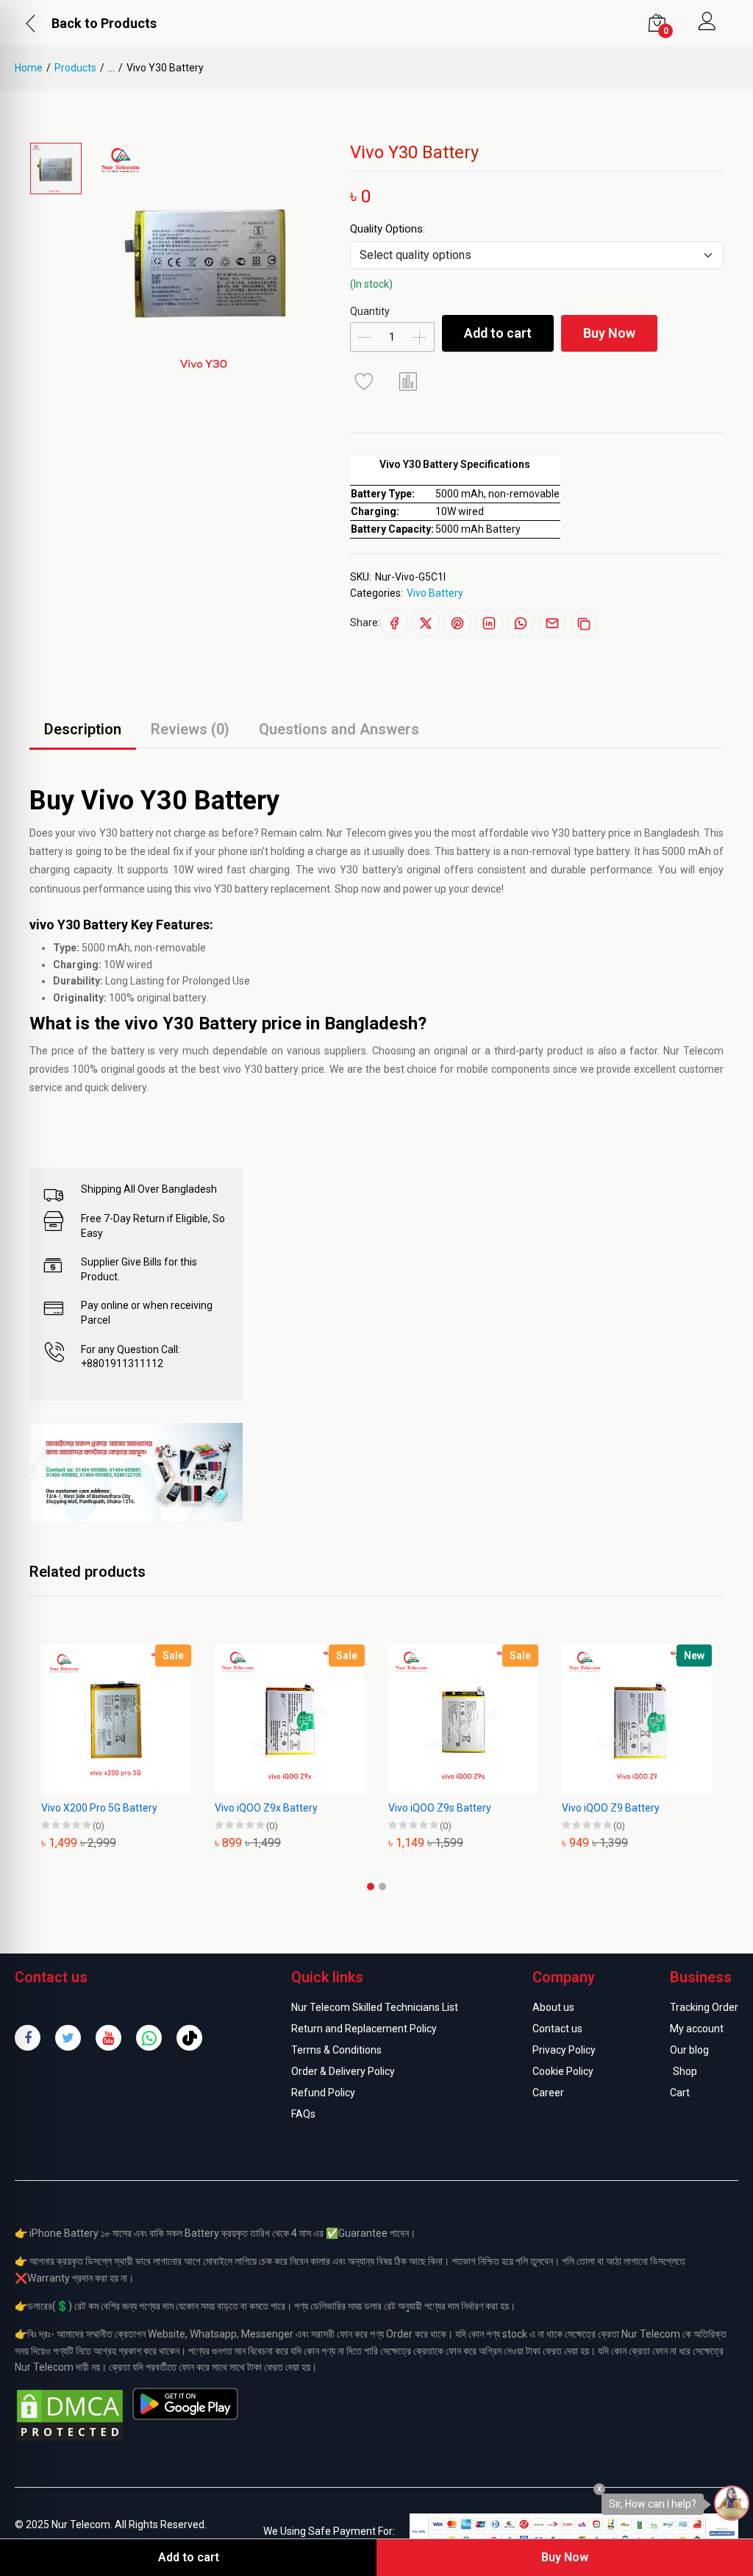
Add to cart (498, 333)
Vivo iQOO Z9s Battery (440, 1808)
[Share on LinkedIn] (489, 623)
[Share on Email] (552, 623)
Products (75, 68)
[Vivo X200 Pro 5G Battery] (116, 1720)
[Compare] (409, 381)
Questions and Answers (339, 729)
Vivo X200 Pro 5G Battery (99, 1808)
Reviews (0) (190, 729)
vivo (87, 833)
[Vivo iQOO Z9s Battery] (463, 1720)
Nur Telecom (693, 1051)
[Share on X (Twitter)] (426, 623)
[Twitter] (68, 2038)
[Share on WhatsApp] (521, 623)
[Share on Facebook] (394, 623)
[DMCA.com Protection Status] (70, 2414)
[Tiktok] (189, 2038)
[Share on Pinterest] (457, 623)
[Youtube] (108, 2038)
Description (83, 729)
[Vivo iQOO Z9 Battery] (637, 1720)
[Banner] (136, 1472)
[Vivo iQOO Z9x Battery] (290, 1720)
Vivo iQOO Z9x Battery (266, 1808)
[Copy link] (584, 623)
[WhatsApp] (149, 2038)
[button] (371, 1887)
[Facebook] (28, 2038)
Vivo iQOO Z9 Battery (611, 1808)
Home (29, 68)
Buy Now (609, 333)
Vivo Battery (435, 593)
